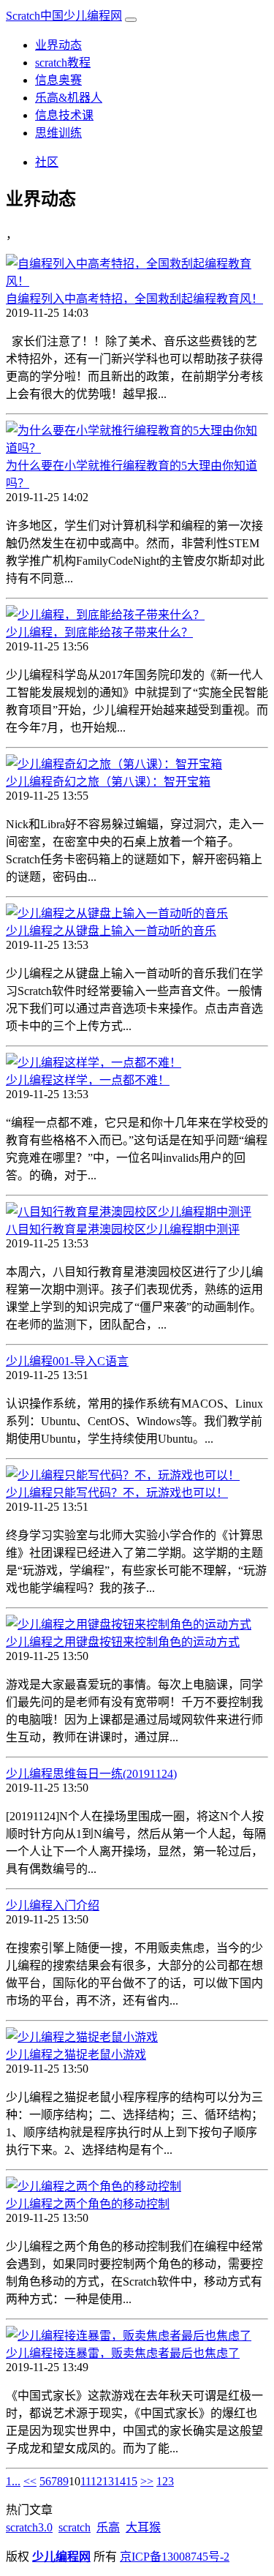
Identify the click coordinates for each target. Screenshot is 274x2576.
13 (108, 2481)
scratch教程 (63, 63)
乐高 (108, 2527)
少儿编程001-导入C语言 (67, 1361)
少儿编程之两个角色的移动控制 (88, 2204)
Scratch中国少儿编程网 (64, 16)
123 (165, 2481)
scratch (75, 2527)
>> (147, 2481)
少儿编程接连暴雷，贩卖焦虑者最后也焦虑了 (123, 2353)
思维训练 (58, 133)
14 (120, 2481)
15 (132, 2481)
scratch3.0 (29, 2527)
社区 (47, 162)
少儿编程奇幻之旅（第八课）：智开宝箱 (108, 782)
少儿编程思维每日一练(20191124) (91, 1774)
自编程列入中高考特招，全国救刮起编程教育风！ (134, 299)
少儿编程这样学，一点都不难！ (88, 1080)
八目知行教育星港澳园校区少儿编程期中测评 (123, 1229)
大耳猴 (143, 2527)
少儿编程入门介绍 (53, 1905)
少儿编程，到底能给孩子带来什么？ (99, 632)
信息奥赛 (58, 80)
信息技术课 (64, 115)
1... (13, 2481)
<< (30, 2481)
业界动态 (58, 45)
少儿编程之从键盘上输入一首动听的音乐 (111, 931)
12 (96, 2481)
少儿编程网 (61, 2557)
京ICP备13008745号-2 (175, 2557)
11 (85, 2481)
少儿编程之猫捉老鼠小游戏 (76, 2055)
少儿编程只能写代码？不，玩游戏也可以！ (117, 1493)
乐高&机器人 (69, 98)
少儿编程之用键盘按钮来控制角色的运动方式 (123, 1642)
